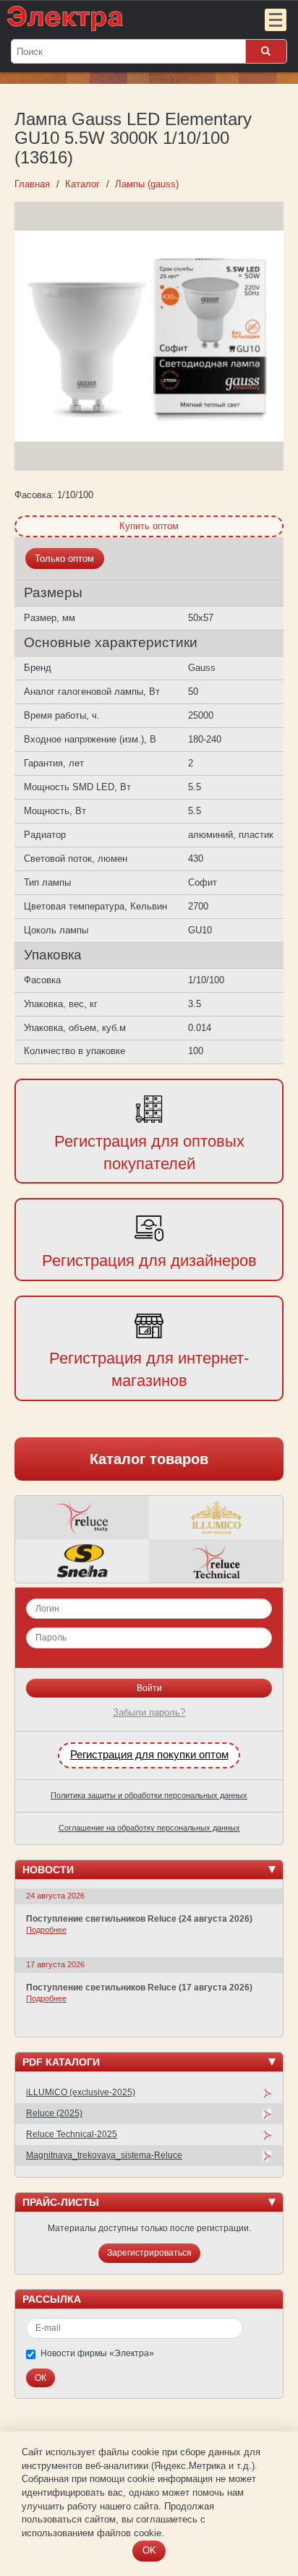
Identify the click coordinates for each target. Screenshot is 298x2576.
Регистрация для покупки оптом (149, 1755)
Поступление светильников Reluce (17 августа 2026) (139, 1987)
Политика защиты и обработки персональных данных (149, 1795)
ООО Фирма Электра (120, 18)
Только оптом (64, 559)
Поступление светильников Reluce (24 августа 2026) (139, 1919)
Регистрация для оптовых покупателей (149, 1152)
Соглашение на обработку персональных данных (149, 1828)
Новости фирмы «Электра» (97, 2353)
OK (149, 2550)
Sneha (82, 1561)
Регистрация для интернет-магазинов (149, 1369)
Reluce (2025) (54, 2113)
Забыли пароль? (149, 1712)
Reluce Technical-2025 (72, 2134)
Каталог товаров (149, 1459)
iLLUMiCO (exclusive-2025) (81, 2092)
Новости (48, 1870)
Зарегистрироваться (149, 2253)
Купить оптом (149, 526)
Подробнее (46, 1930)
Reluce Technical (216, 1561)
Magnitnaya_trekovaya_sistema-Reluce (104, 2155)
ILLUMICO (216, 1518)
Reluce (82, 1518)
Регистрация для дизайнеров (149, 1261)
